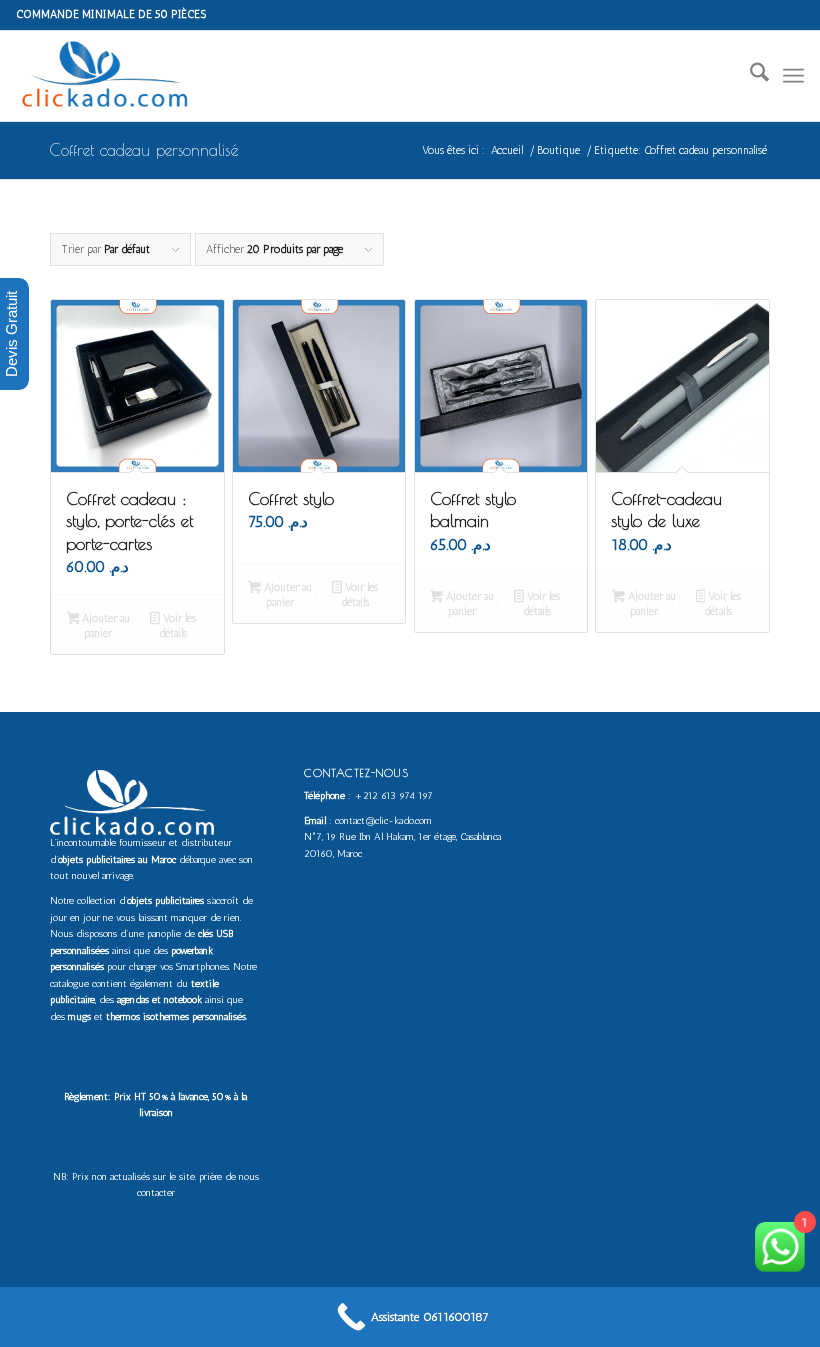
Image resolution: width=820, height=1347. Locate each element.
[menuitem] (749, 76)
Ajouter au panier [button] (104, 626)
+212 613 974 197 (393, 796)
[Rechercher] (749, 76)
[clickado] (110, 76)
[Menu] (793, 76)
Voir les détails (177, 626)
